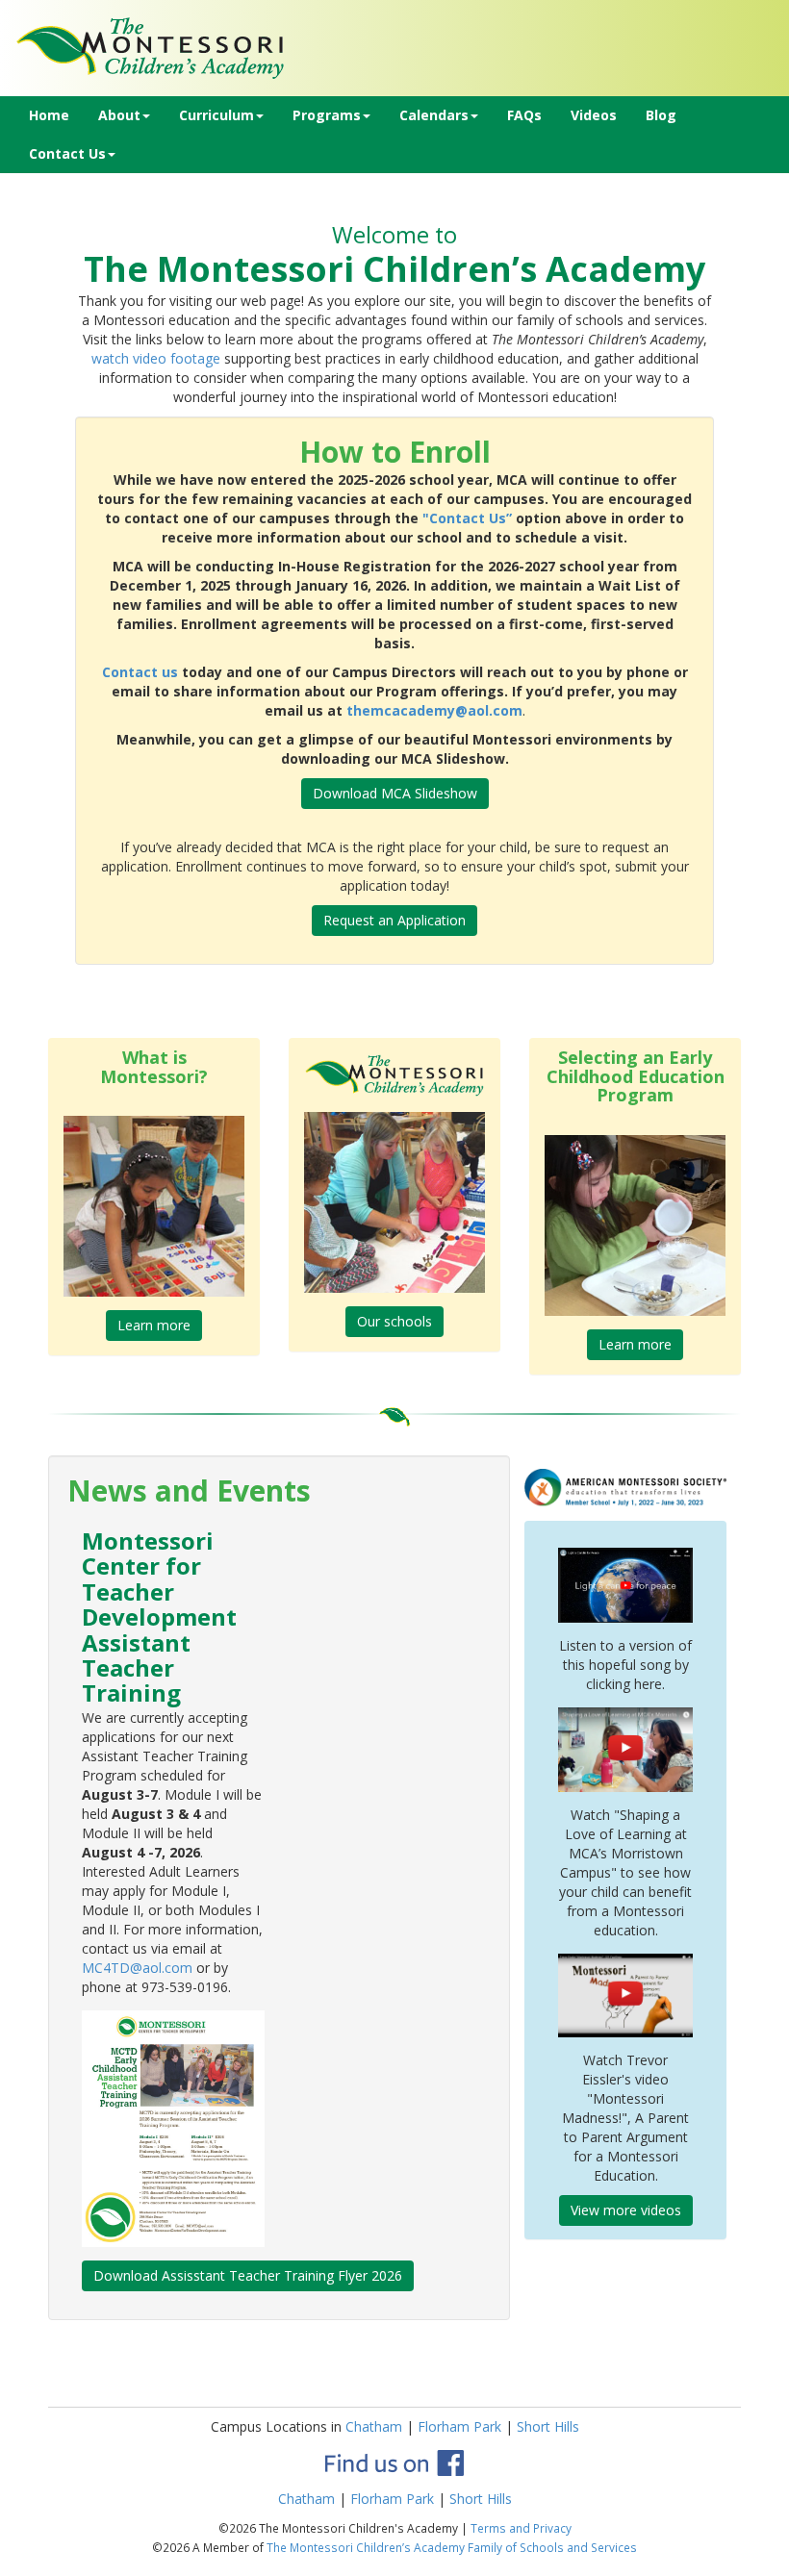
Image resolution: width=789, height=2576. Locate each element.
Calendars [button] (434, 115)
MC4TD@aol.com (137, 1968)
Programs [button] (327, 115)
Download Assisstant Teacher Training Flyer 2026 (248, 2275)
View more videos (626, 2210)
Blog (661, 115)
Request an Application (394, 920)
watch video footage (156, 358)
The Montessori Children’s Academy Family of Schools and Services (452, 2547)
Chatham (374, 2426)
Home (49, 115)
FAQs (524, 115)
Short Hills (548, 2426)
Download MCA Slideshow (395, 793)
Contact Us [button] (67, 153)
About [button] (119, 115)
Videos (594, 115)
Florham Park (459, 2426)
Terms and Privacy (521, 2528)
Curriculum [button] (216, 115)
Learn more (154, 1325)
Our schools (394, 1321)
